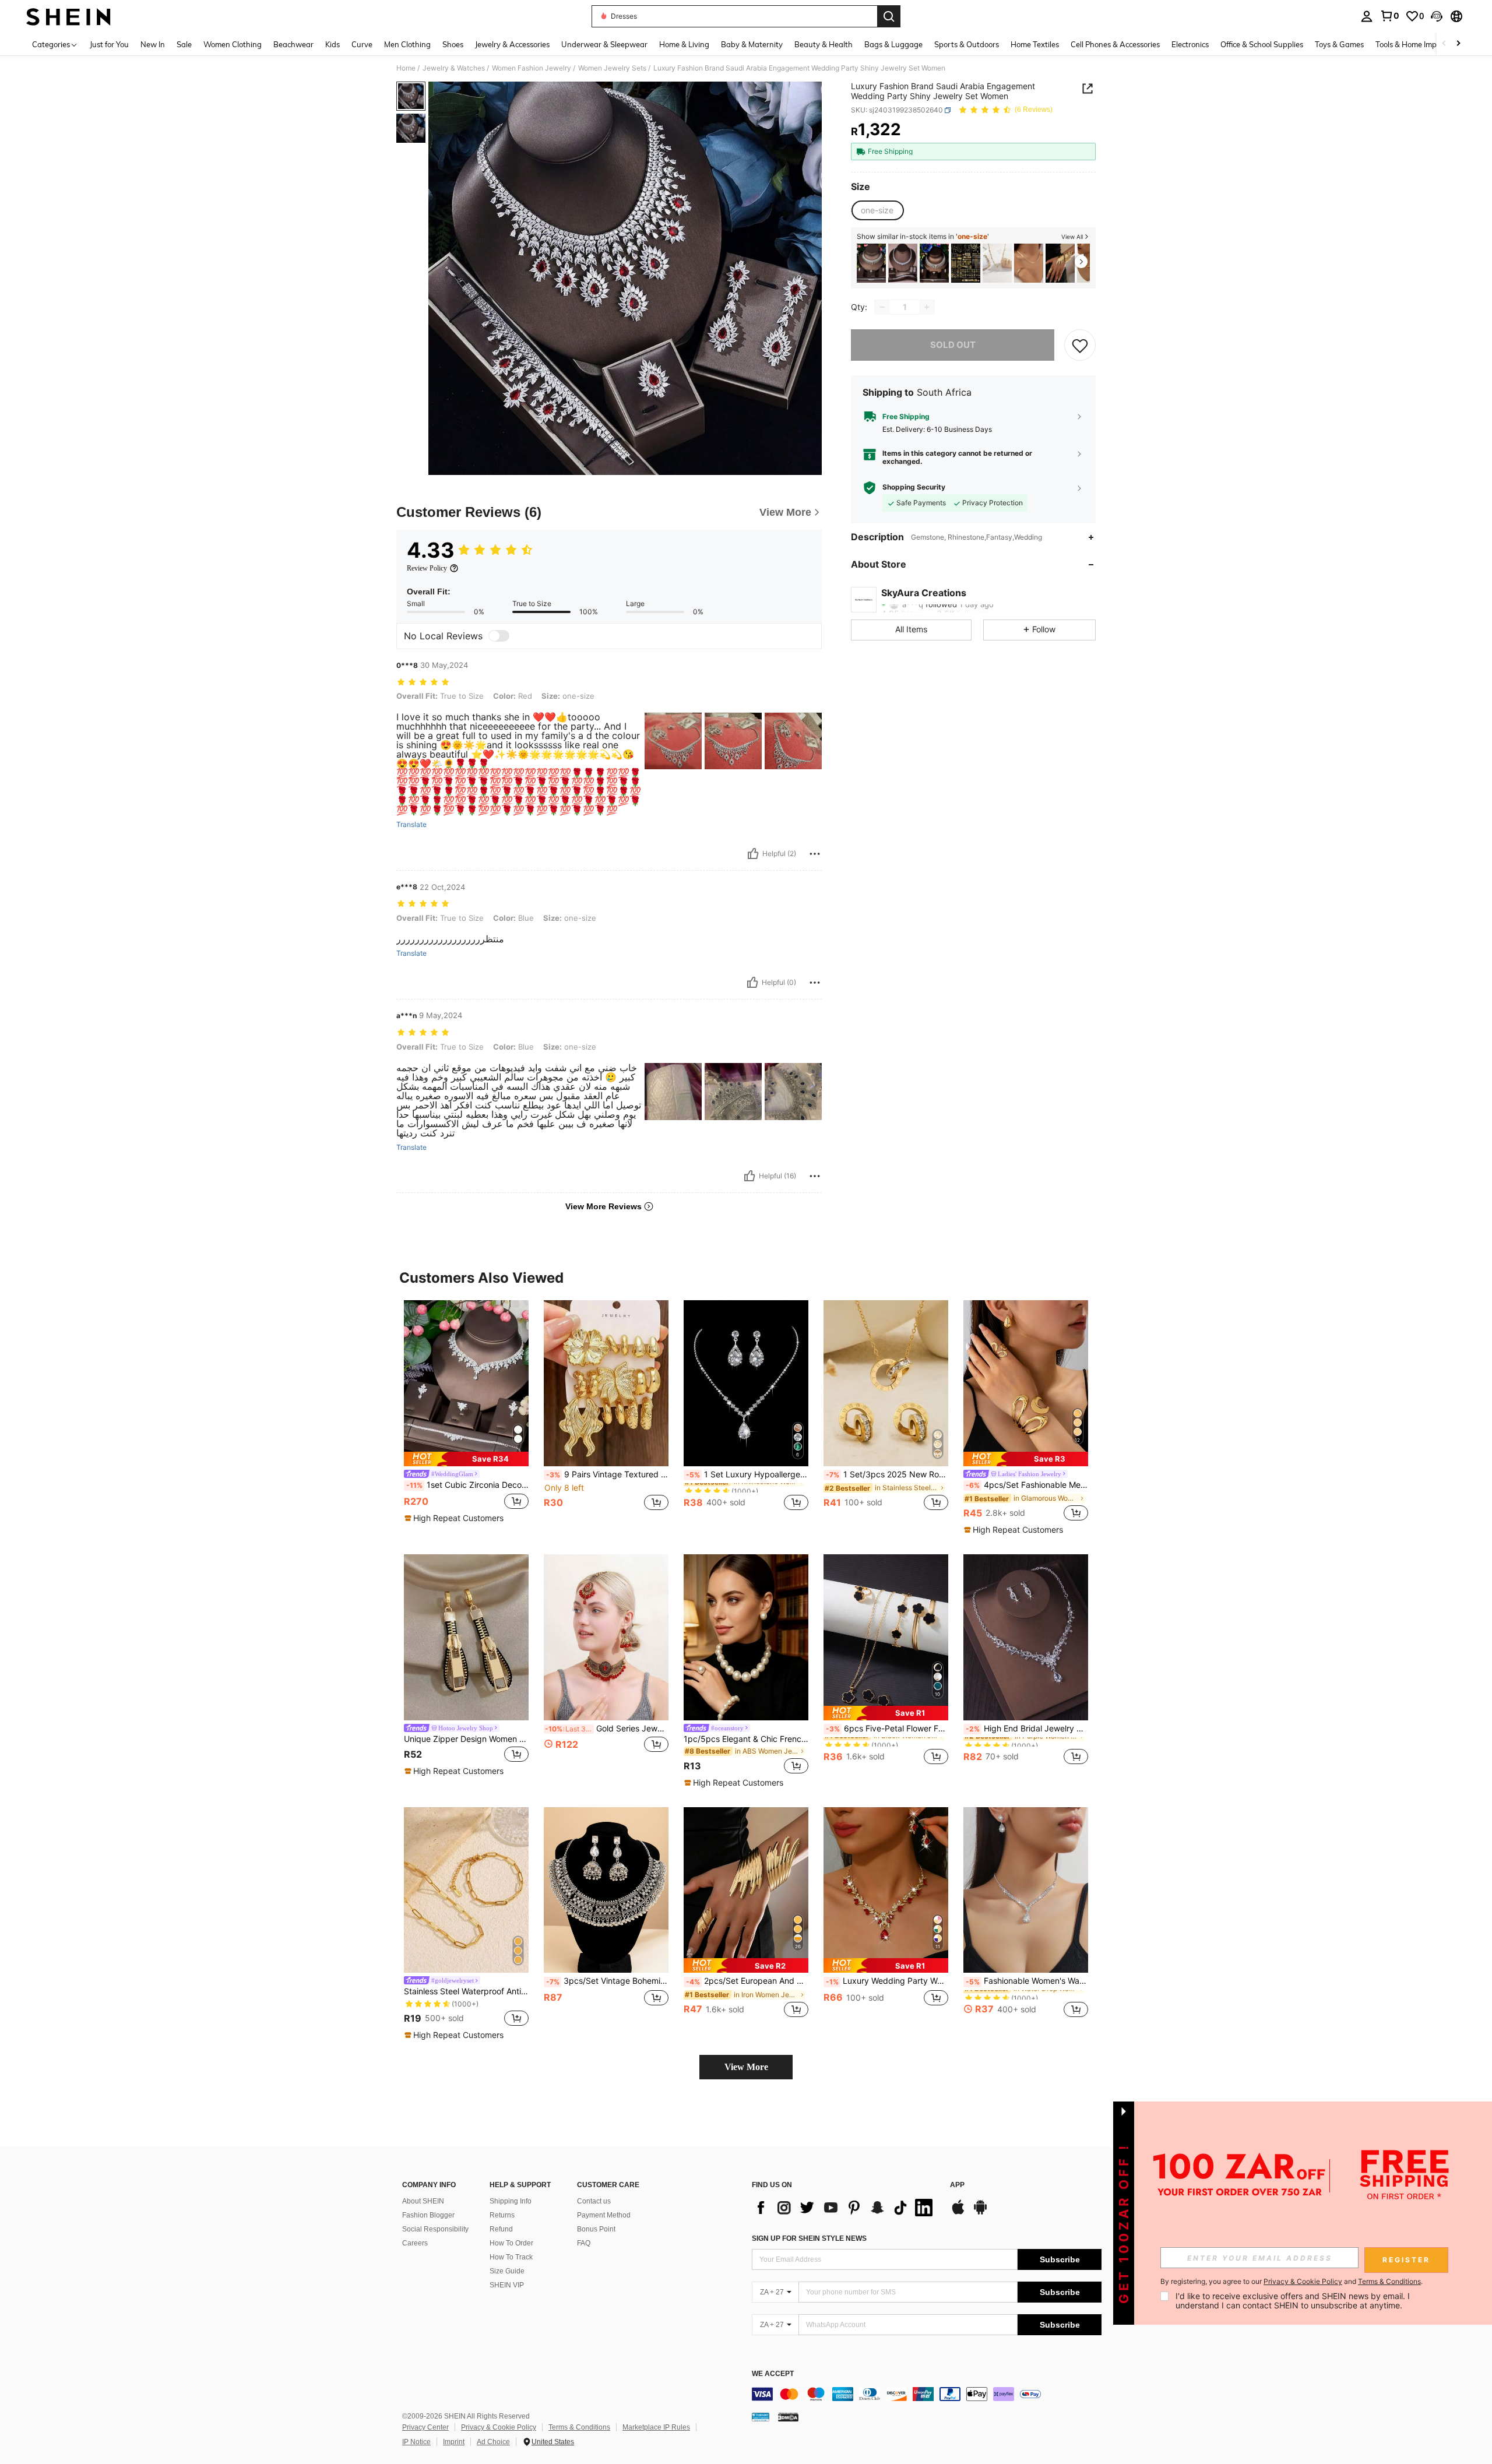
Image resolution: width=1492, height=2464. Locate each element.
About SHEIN (423, 2201)
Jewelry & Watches (454, 68)
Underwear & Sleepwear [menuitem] (604, 44)
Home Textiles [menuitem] (1035, 44)
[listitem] (871, 263)
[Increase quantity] (927, 307)
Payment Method (604, 2215)
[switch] (499, 636)
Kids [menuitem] (332, 44)
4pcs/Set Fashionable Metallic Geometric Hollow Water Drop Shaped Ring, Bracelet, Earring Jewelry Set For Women (1027, 1485)
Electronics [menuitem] (1190, 44)
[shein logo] (68, 16)
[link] (1389, 16)
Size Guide (507, 2271)
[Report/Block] (815, 854)
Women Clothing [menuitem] (233, 44)
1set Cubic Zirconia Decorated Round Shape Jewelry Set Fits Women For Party (467, 1485)
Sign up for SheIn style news (809, 2238)
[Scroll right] (1458, 44)
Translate (411, 825)
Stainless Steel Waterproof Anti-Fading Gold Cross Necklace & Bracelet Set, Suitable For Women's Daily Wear (466, 1991)
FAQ (584, 2243)
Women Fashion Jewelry (532, 68)
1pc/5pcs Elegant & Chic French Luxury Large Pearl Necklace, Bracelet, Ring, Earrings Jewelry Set (746, 1739)
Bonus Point (596, 2229)
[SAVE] (1080, 345)
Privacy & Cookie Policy (499, 2427)
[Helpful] (753, 854)
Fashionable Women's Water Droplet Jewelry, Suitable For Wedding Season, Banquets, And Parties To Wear (1027, 1981)
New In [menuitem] (153, 44)
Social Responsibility (435, 2229)
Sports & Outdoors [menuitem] (967, 44)
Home (406, 68)
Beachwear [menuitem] (293, 44)
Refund (501, 2229)
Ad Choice (493, 2442)
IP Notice (416, 2442)
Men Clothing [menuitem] (407, 44)
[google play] (980, 2213)
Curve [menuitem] (362, 44)
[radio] (877, 210)
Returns (502, 2215)
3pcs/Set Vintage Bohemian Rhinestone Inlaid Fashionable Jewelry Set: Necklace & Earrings (607, 1981)
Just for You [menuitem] (109, 44)
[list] (845, 2208)
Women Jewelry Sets (612, 68)
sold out (953, 345)
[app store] (958, 2213)
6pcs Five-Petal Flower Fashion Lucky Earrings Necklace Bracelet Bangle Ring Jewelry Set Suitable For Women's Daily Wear (887, 1729)
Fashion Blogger (428, 2215)
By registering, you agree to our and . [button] (1292, 2282)
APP (957, 2185)
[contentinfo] (927, 2394)
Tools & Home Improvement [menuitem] (1423, 44)
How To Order (511, 2243)
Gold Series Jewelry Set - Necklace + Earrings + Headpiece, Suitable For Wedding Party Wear (607, 1729)
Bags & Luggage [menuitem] (893, 44)
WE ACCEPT (773, 2374)
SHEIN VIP (507, 2285)
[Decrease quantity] (882, 307)
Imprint (454, 2442)
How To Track (511, 2257)
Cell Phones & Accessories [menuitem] (1115, 44)
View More (746, 2067)
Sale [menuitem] (184, 44)
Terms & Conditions (579, 2427)
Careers (415, 2243)
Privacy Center (425, 2427)
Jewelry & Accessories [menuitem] (512, 44)
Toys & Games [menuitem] (1339, 44)
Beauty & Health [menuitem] (824, 44)
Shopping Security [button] (914, 487)
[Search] (889, 16)
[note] (466, 1459)
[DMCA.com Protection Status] (788, 2416)
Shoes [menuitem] (453, 44)
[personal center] (1367, 16)
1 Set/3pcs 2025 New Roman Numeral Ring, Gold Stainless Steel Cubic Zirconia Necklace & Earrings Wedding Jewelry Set (887, 1474)
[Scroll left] (1444, 44)
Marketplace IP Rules (656, 2427)
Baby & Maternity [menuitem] (752, 44)
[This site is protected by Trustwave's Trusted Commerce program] (761, 2416)
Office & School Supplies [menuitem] (1262, 44)
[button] (1437, 16)
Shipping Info (511, 2201)
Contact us (594, 2201)
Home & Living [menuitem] (684, 44)
